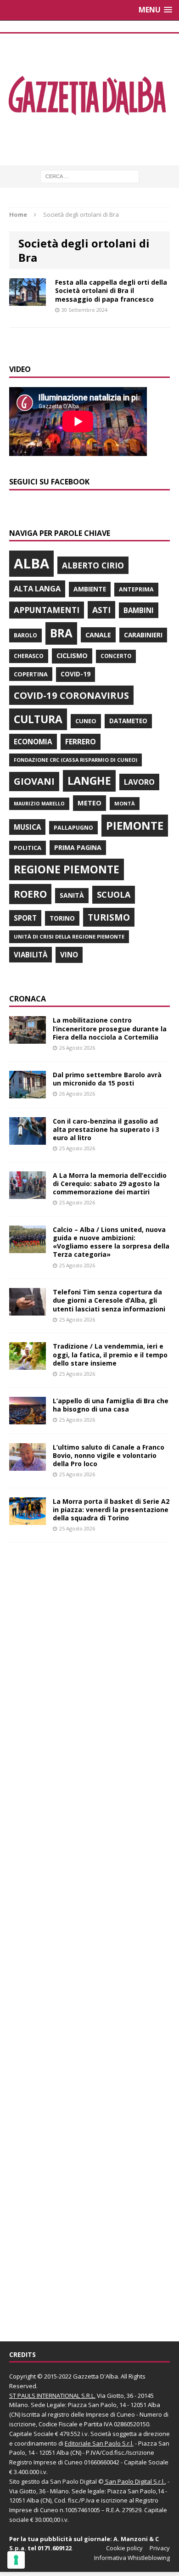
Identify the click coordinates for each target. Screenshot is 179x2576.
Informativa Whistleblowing (132, 2558)
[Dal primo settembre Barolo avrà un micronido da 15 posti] (28, 1093)
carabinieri (143, 635)
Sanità (72, 895)
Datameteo (128, 721)
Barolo (25, 635)
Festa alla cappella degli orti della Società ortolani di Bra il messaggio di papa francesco (111, 290)
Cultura (38, 719)
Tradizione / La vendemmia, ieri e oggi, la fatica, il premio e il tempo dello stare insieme (110, 1354)
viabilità (31, 955)
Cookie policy (124, 2548)
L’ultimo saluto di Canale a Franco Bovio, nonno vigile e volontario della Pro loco (109, 1455)
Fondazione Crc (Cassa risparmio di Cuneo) (76, 760)
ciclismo (72, 655)
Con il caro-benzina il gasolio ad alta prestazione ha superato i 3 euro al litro (106, 1129)
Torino (62, 918)
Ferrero (81, 742)
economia (33, 742)
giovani (34, 781)
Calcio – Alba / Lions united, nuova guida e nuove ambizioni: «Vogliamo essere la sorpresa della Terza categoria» (111, 1242)
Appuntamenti (47, 610)
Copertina (31, 674)
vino (69, 955)
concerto (116, 656)
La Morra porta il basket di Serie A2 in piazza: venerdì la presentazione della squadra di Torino (111, 1510)
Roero (30, 894)
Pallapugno (73, 828)
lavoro (139, 782)
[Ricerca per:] (90, 176)
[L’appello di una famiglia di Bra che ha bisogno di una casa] (28, 1419)
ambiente (90, 589)
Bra (61, 633)
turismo (109, 917)
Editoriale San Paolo (93, 2443)
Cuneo (86, 721)
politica (28, 848)
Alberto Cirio (93, 565)
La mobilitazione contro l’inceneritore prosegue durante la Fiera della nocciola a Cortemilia (110, 1028)
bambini (139, 610)
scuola (114, 894)
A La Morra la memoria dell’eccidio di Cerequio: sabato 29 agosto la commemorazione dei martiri (110, 1184)
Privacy (160, 2548)
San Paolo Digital (73, 2481)
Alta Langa (37, 588)
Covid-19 (76, 674)
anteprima (136, 589)
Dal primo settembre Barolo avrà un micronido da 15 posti (107, 1079)
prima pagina (78, 847)
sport (25, 918)
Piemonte (135, 825)
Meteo (89, 803)
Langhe (89, 781)
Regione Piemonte (67, 869)
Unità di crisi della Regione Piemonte (69, 936)
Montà (125, 803)
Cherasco (29, 656)
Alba (31, 563)
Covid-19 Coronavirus (71, 695)
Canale (98, 635)
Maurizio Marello (39, 804)
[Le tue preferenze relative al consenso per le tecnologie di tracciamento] (16, 2560)
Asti (101, 610)
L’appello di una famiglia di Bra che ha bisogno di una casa (111, 1405)
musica (27, 827)
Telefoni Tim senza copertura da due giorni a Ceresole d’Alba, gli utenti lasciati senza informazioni (109, 1300)
